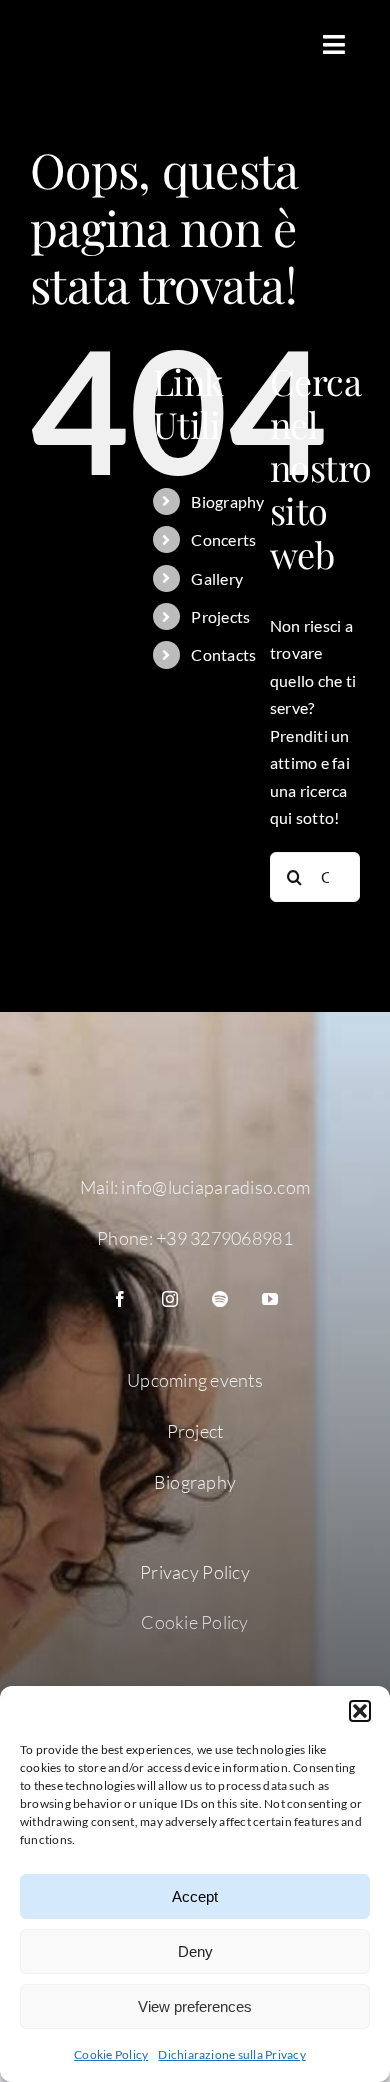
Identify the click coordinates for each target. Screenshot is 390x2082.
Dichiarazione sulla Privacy (231, 2054)
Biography (227, 501)
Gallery (217, 578)
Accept (195, 1896)
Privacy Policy (195, 1572)
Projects (220, 616)
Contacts (223, 654)
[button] (360, 1711)
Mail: (101, 1187)
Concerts (223, 539)
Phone (122, 1238)
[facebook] (120, 1299)
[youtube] (270, 1299)
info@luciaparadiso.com (215, 1187)
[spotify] (220, 1299)
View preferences (195, 2006)
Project (195, 1431)
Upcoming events (195, 1380)
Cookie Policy (111, 2054)
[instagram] (170, 1299)
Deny (195, 1951)
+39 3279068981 (224, 1238)
